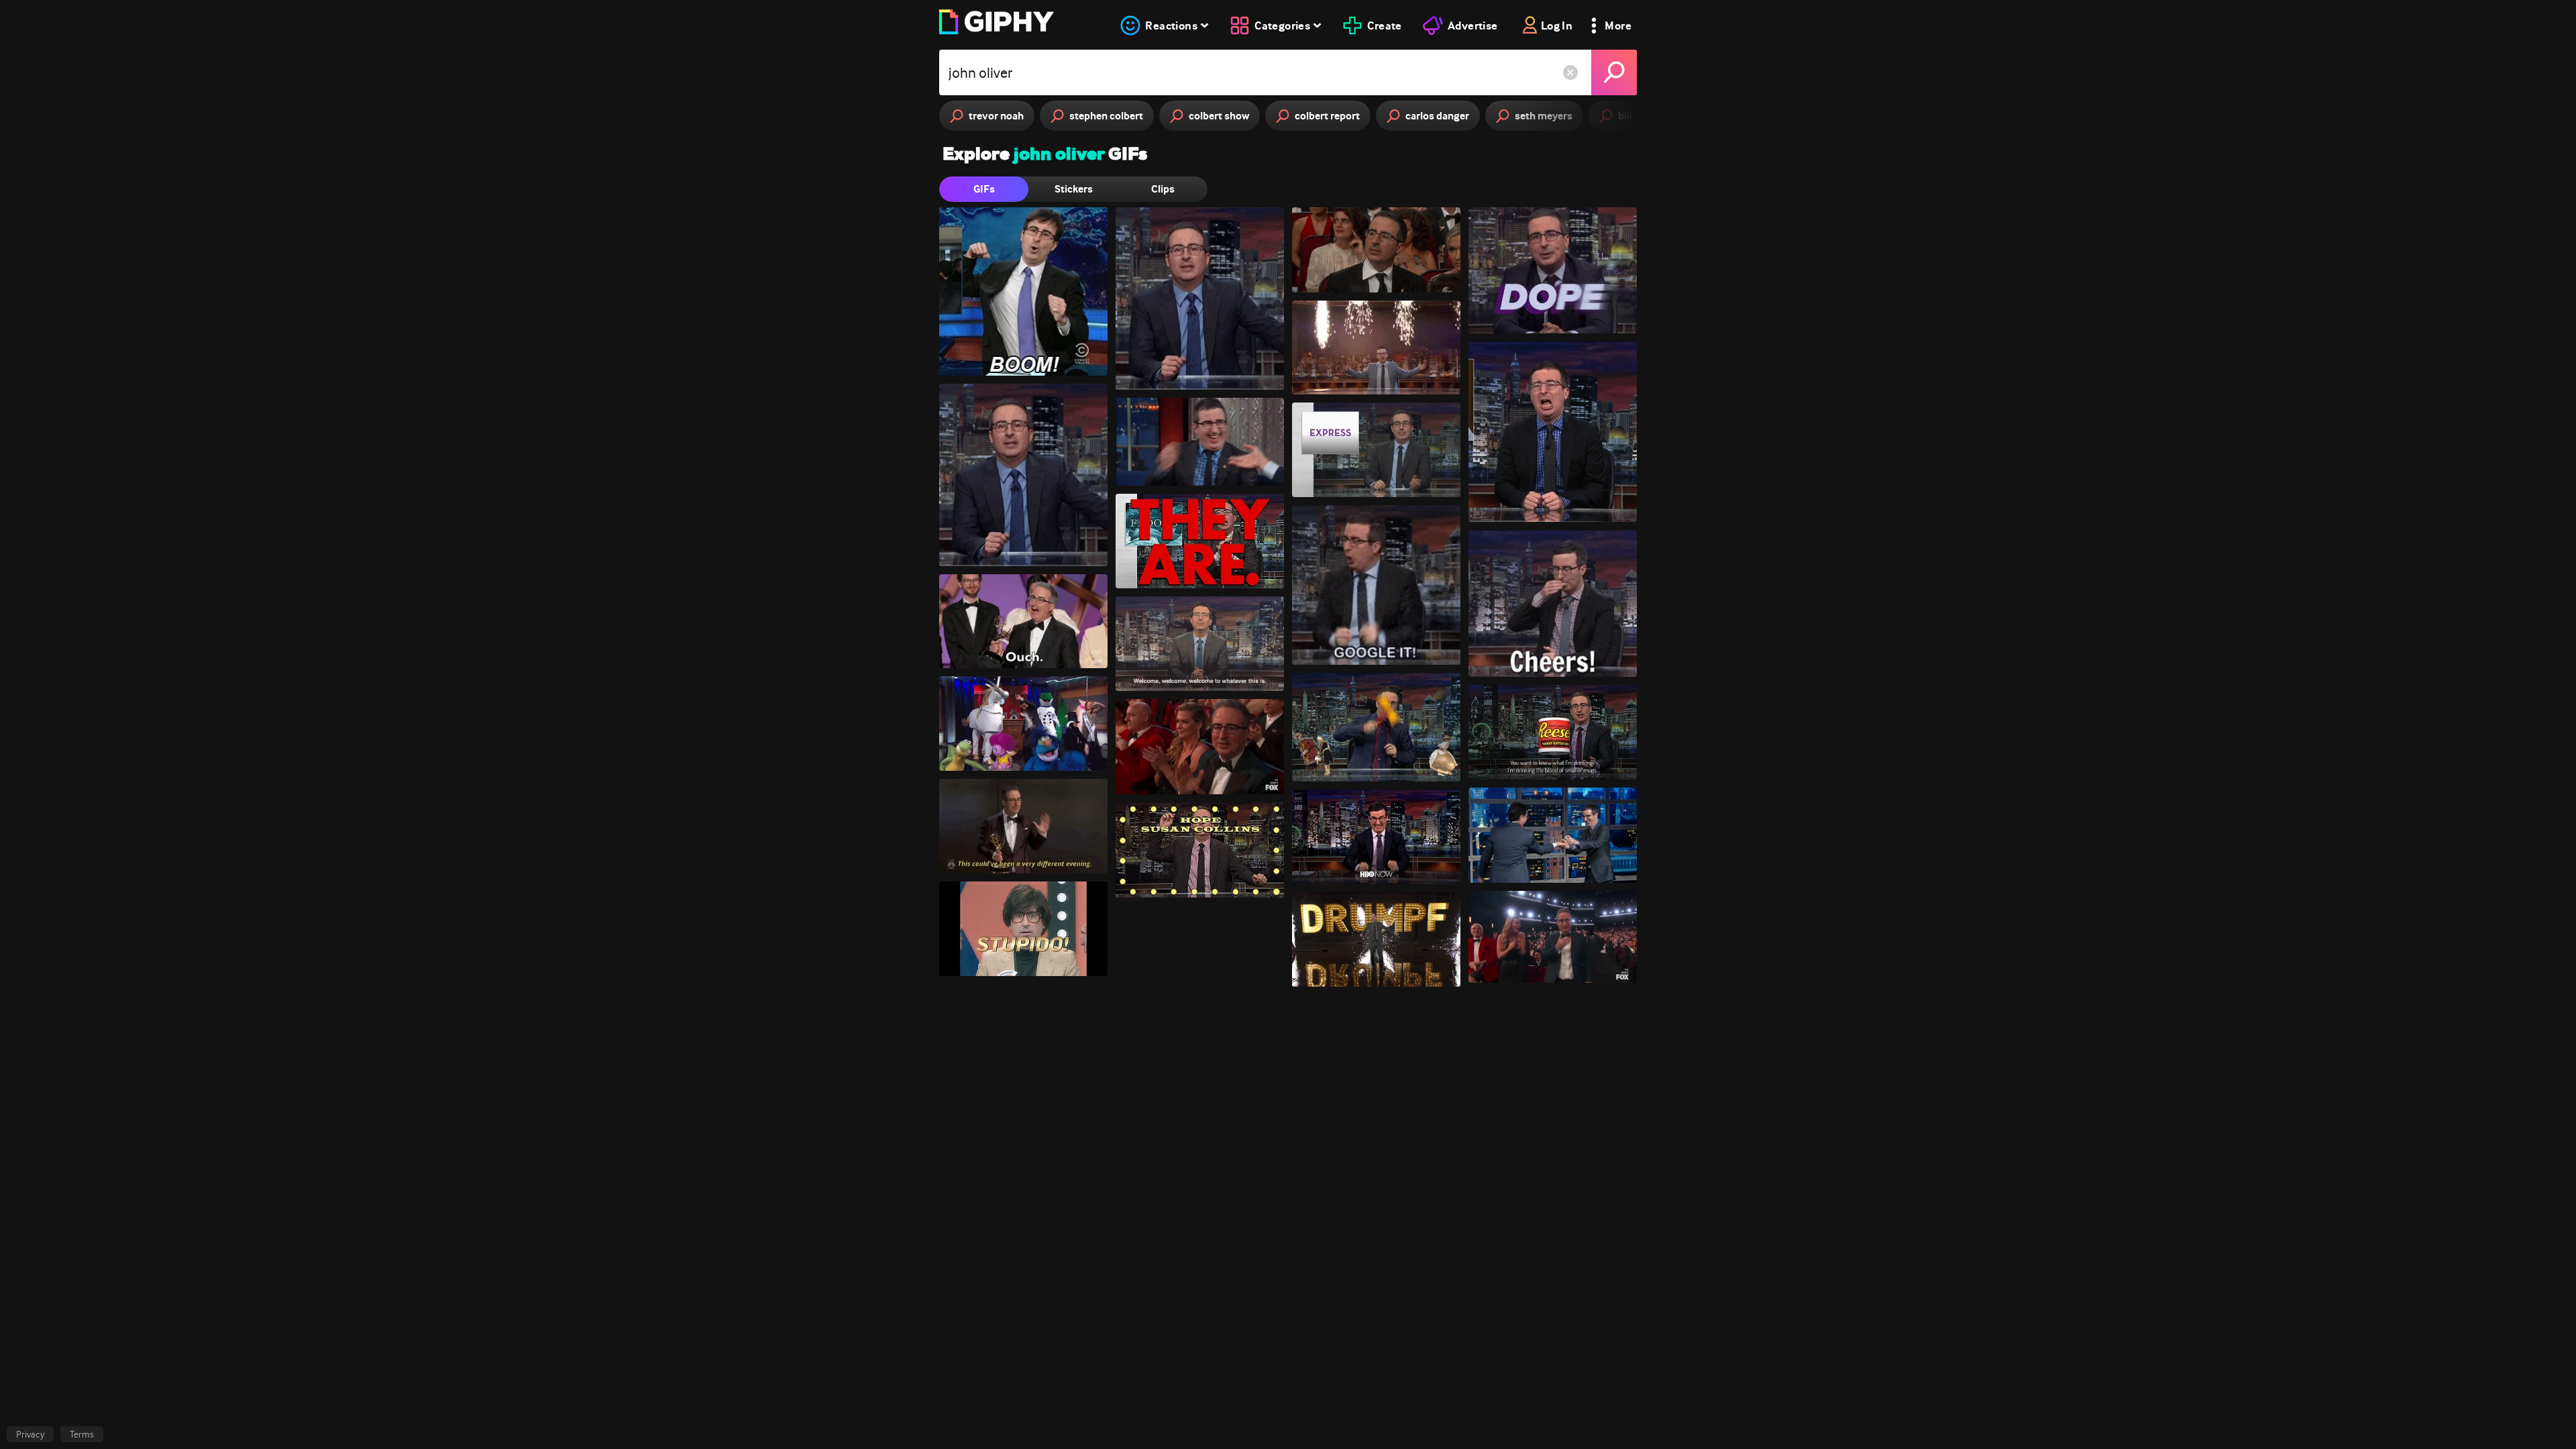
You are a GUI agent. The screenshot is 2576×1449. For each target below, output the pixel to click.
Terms (82, 1434)
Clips (1163, 189)
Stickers (1074, 189)
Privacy (30, 1434)
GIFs (984, 189)
